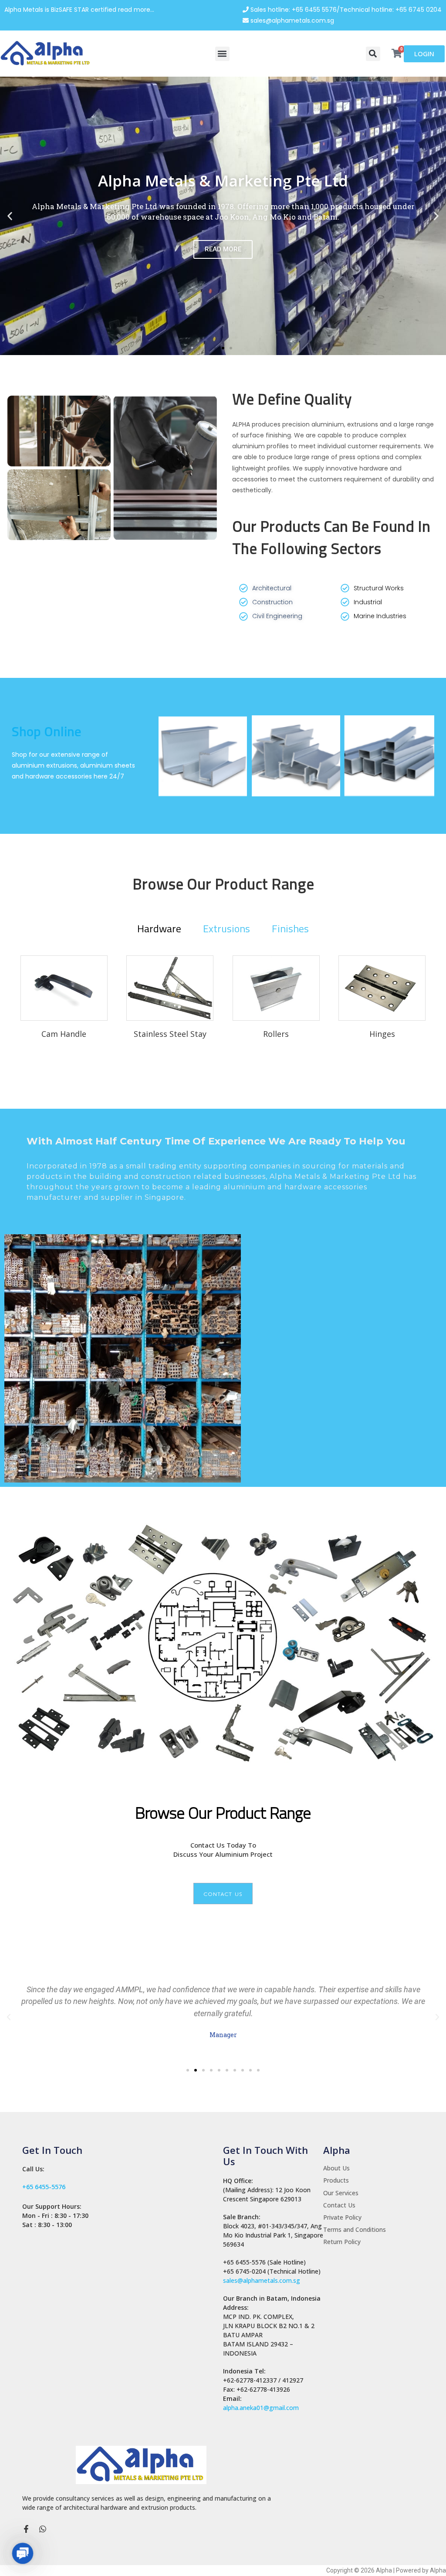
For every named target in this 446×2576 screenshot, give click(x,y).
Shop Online (47, 731)
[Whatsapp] (43, 2529)
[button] (222, 54)
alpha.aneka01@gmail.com (261, 2408)
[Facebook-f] (26, 2529)
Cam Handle (64, 1034)
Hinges (382, 1034)
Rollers (276, 1034)
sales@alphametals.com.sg (262, 2280)
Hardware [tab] (159, 928)
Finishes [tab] (290, 928)
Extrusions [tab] (226, 928)
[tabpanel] (223, 1007)
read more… (136, 10)
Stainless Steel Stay (170, 1034)
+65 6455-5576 (44, 2187)
